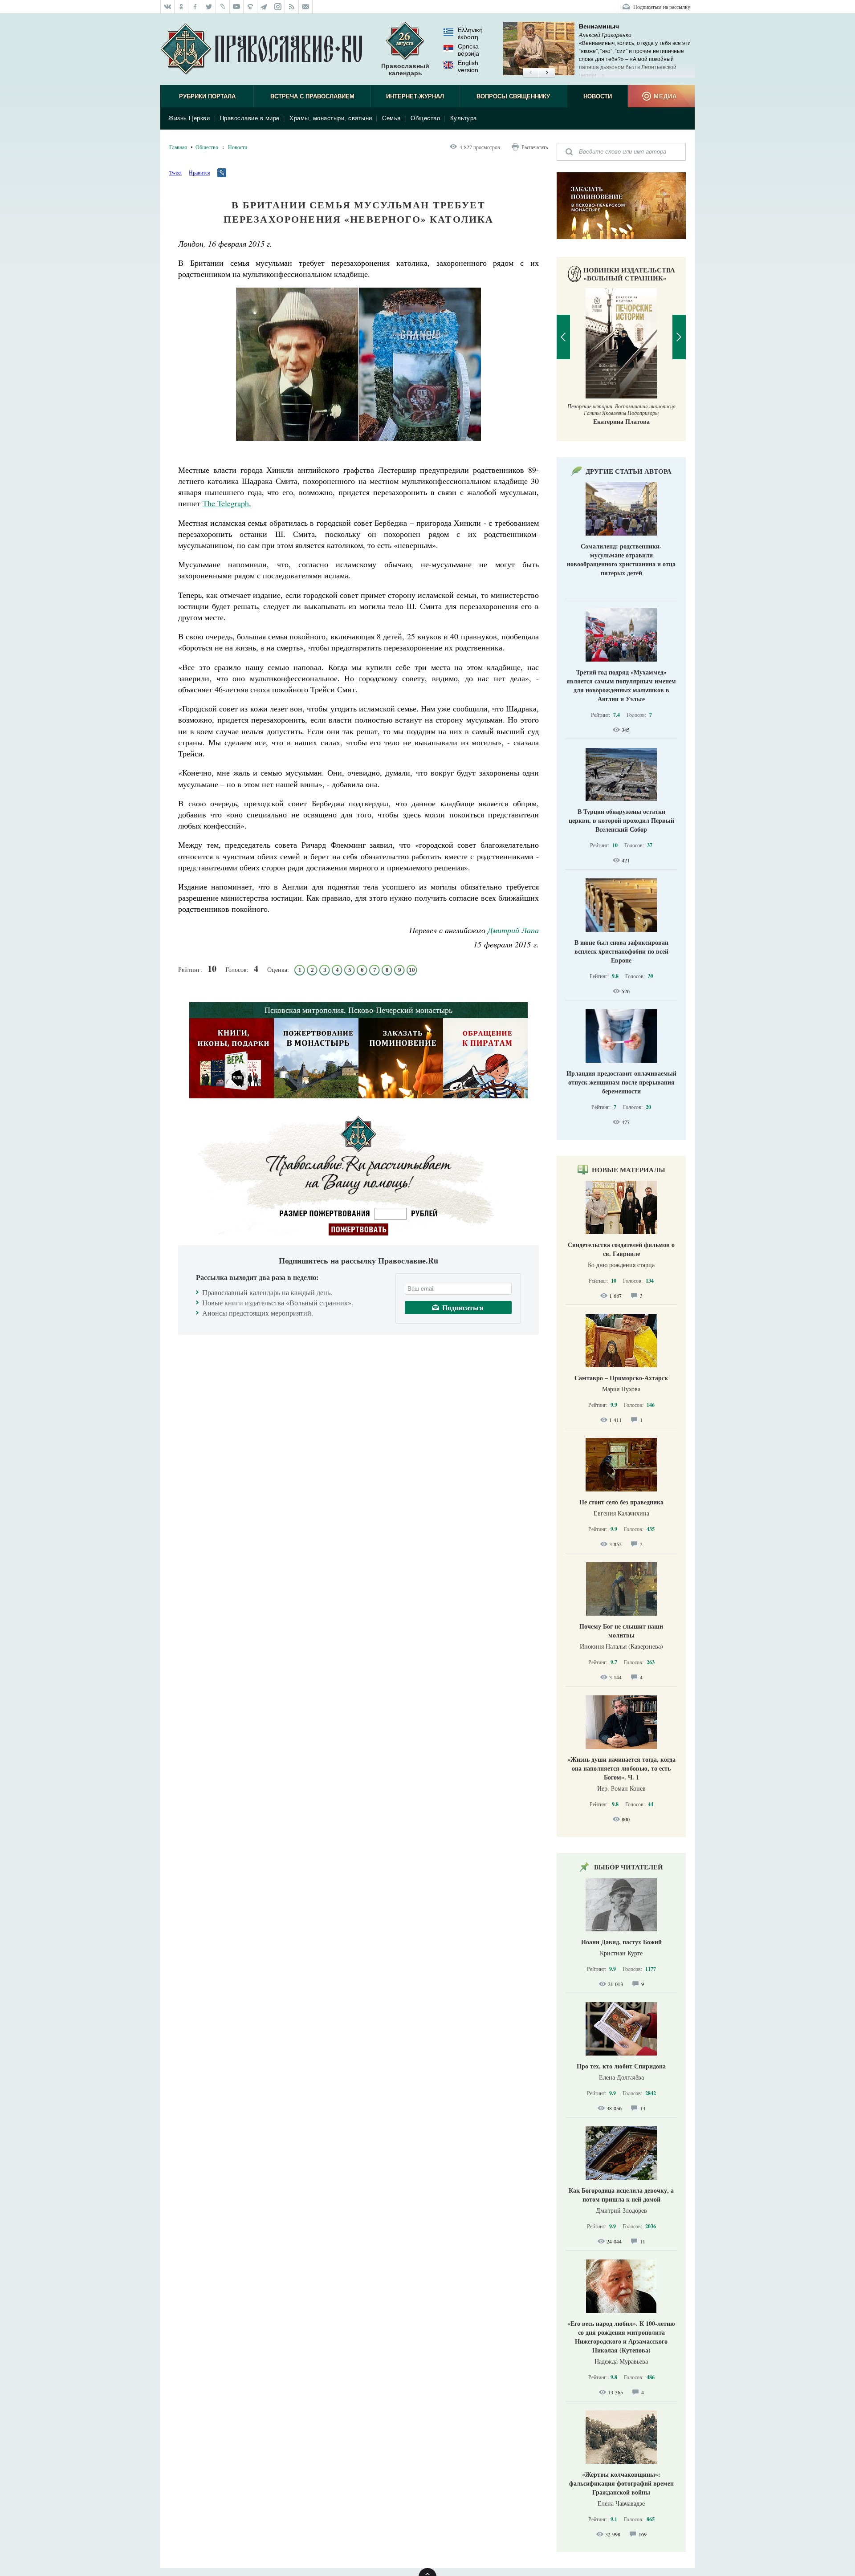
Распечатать (535, 147)
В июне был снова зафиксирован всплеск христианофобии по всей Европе (621, 951)
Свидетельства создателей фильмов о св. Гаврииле (621, 1249)
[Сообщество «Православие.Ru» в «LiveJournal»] (223, 7)
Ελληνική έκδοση (470, 33)
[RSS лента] (292, 7)
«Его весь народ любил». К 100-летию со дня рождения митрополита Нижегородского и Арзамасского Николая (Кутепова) (621, 2337)
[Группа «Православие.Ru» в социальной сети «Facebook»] (195, 7)
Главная (178, 147)
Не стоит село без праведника (621, 1502)
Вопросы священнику (513, 96)
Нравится (199, 172)
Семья (391, 118)
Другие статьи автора (629, 471)
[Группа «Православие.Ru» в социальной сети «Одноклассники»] (181, 7)
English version (468, 66)
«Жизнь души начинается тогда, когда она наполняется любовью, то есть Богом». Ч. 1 (621, 1768)
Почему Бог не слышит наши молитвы (621, 1631)
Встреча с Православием (312, 96)
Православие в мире (250, 118)
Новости (598, 96)
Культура (464, 118)
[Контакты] (306, 7)
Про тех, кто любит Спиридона (621, 2066)
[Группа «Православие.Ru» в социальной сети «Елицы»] (250, 7)
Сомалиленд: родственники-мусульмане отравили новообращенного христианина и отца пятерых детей (621, 559)
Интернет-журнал (415, 96)
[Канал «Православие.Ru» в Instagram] (278, 7)
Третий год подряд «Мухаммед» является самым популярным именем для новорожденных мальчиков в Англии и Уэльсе (621, 685)
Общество (425, 118)
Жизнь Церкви (189, 118)
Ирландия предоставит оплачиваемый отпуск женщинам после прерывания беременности (621, 1082)
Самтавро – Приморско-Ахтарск (621, 1378)
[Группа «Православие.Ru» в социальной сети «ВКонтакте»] (167, 7)
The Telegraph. (227, 503)
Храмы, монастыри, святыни (331, 118)
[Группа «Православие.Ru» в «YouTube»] (237, 7)
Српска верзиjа (468, 50)
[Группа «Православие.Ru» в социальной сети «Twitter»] (209, 7)
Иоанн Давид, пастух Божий (621, 1942)
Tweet (175, 172)
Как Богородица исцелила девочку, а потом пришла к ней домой (621, 2195)
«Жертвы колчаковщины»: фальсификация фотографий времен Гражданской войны (621, 2483)
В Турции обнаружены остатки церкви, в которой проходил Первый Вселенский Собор (621, 820)
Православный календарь (405, 69)
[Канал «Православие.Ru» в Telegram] (264, 7)
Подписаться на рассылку (662, 7)
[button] (531, 73)
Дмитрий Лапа (513, 930)
